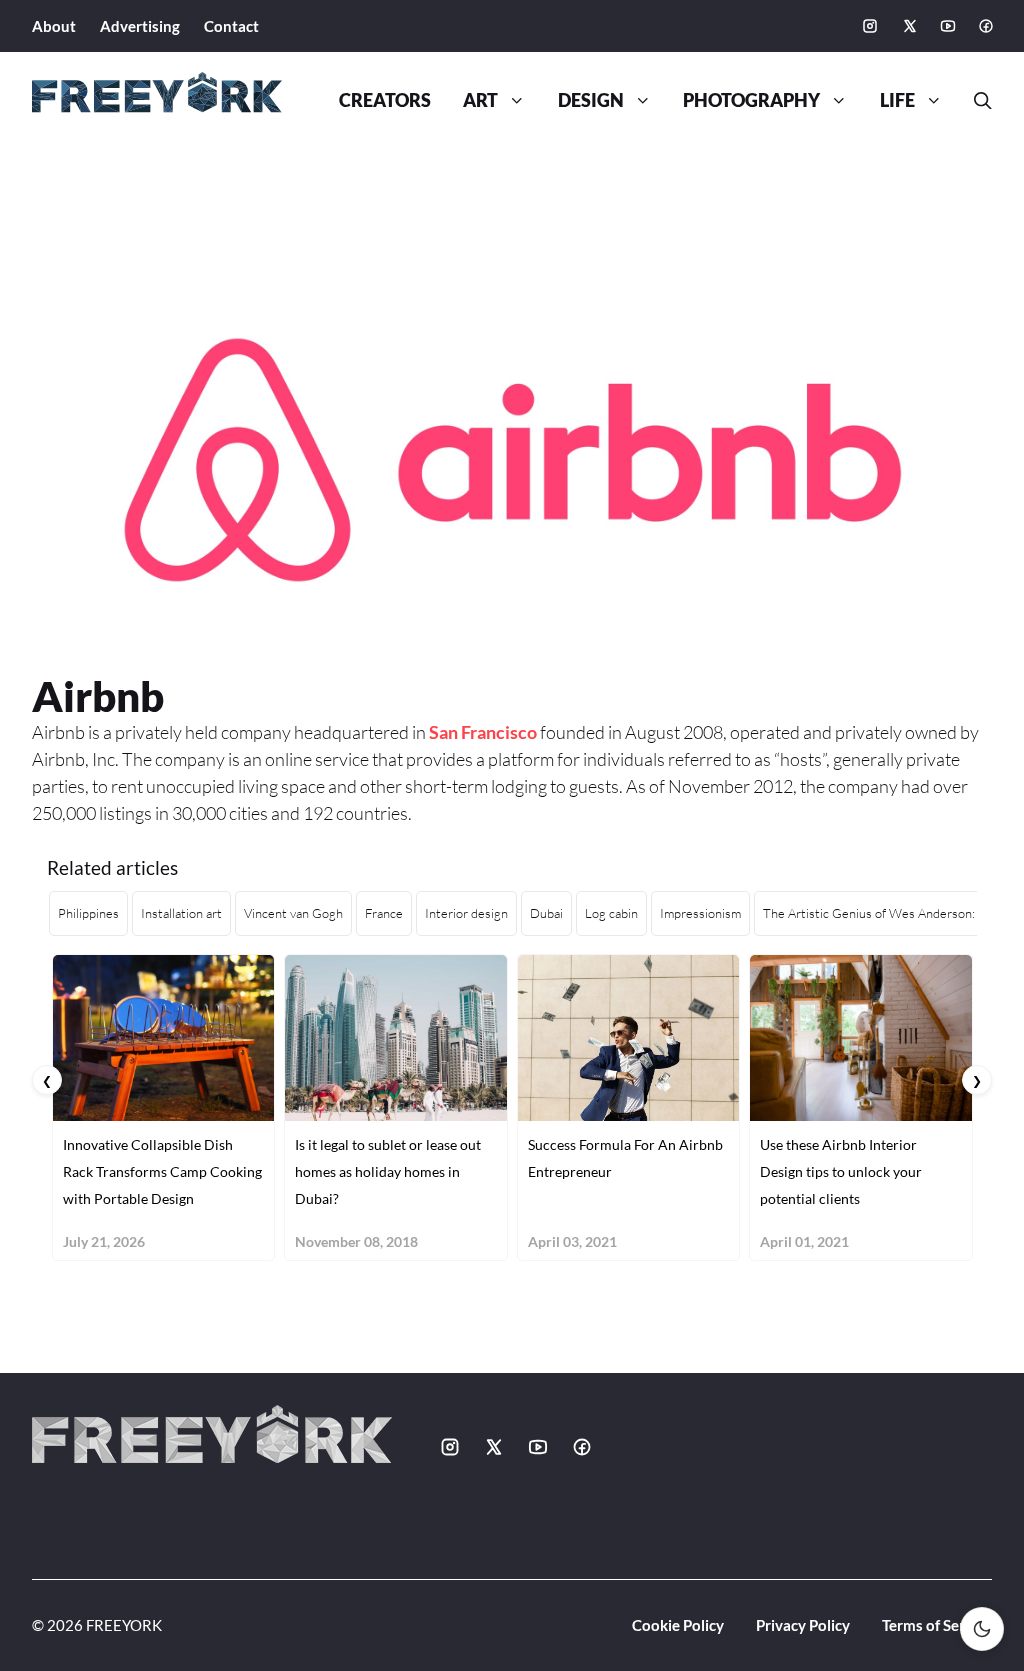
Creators (385, 100)
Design (591, 100)
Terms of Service (937, 1625)
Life (897, 100)
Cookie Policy (678, 1625)
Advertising (140, 26)
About (54, 26)
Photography (751, 100)
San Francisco (483, 732)
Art (480, 100)
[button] (975, 101)
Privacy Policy (803, 1625)
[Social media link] (870, 26)
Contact (231, 26)
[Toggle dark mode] (982, 1629)
